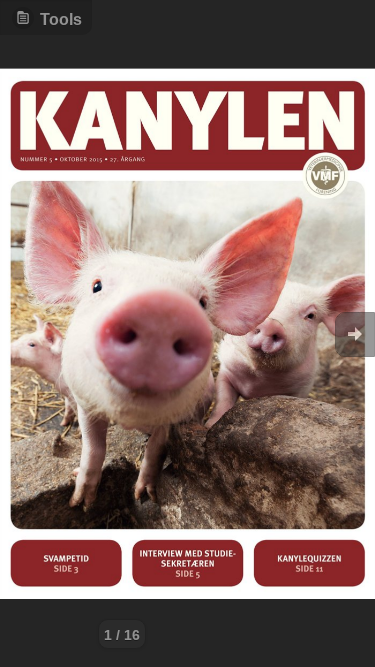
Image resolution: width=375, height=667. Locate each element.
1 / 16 (122, 635)
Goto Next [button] (355, 334)
